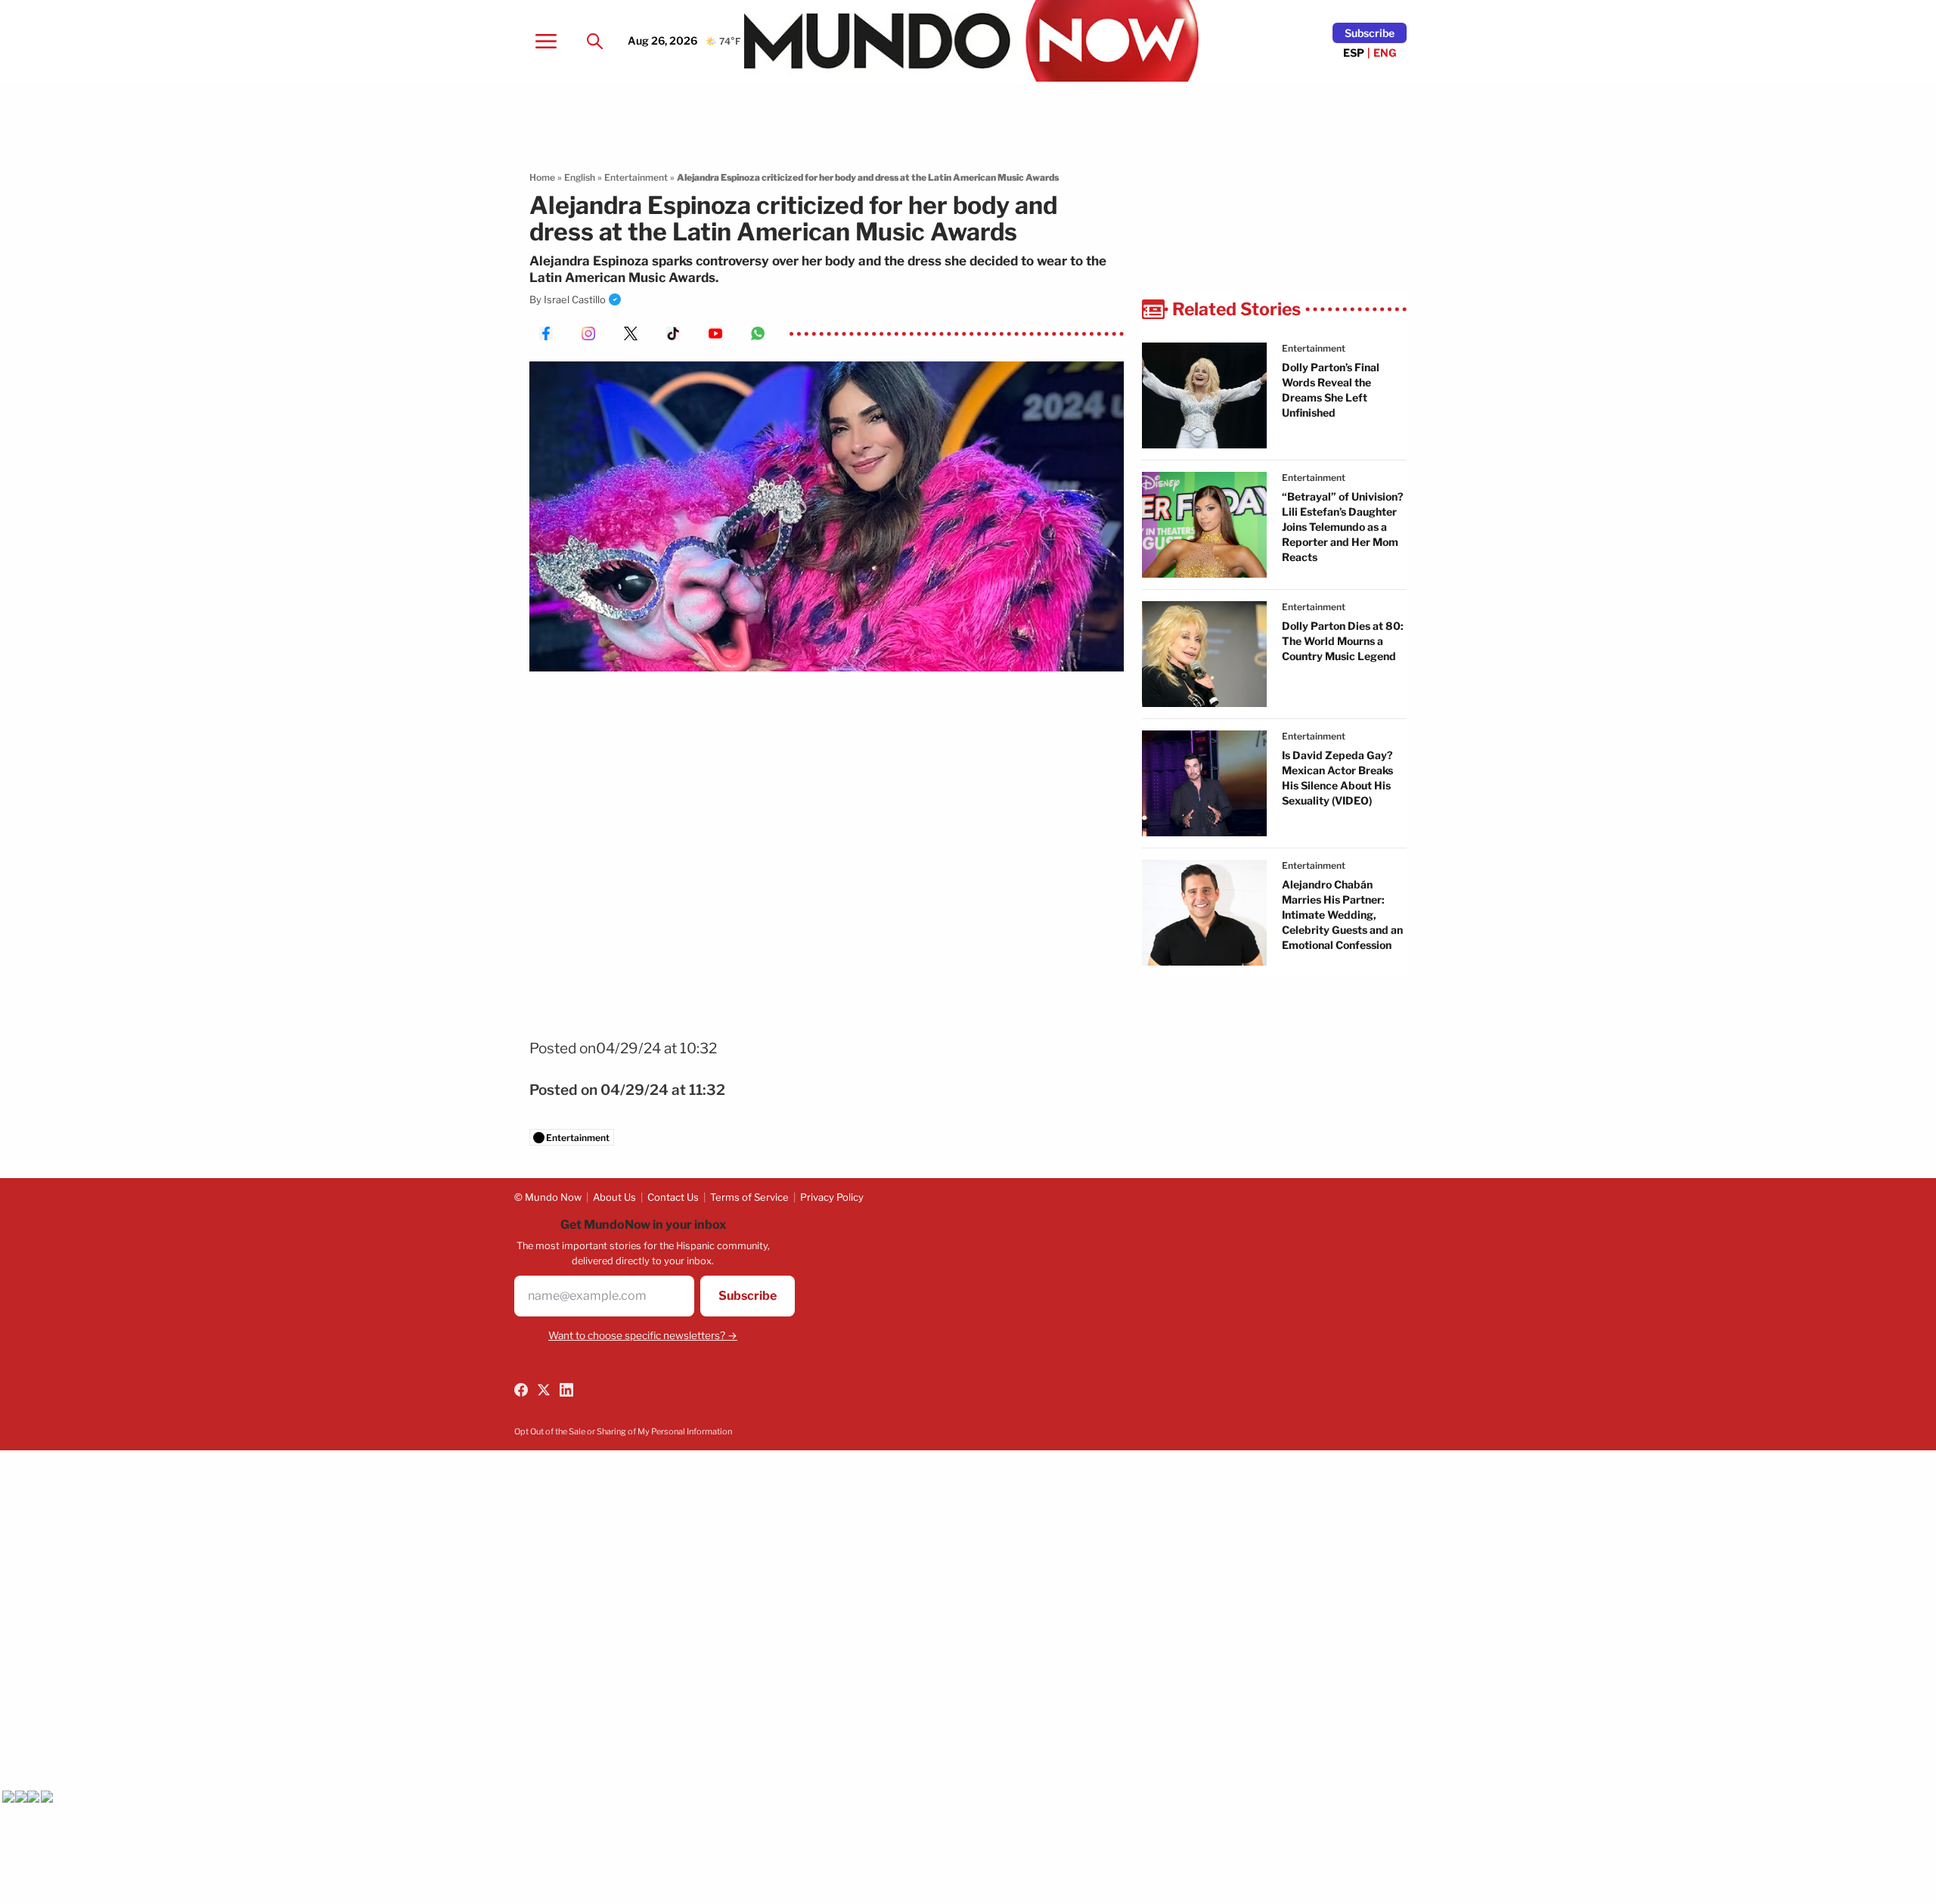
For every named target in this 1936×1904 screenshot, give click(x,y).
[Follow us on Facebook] (521, 1390)
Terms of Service (749, 1197)
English (580, 177)
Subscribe (1370, 33)
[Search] (594, 41)
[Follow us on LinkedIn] (566, 1390)
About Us (614, 1197)
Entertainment (636, 177)
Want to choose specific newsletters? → (643, 1335)
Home (542, 177)
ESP (1354, 53)
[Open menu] (546, 41)
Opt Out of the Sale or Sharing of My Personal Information (623, 1431)
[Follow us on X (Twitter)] (544, 1390)
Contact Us (673, 1197)
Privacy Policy (832, 1197)
